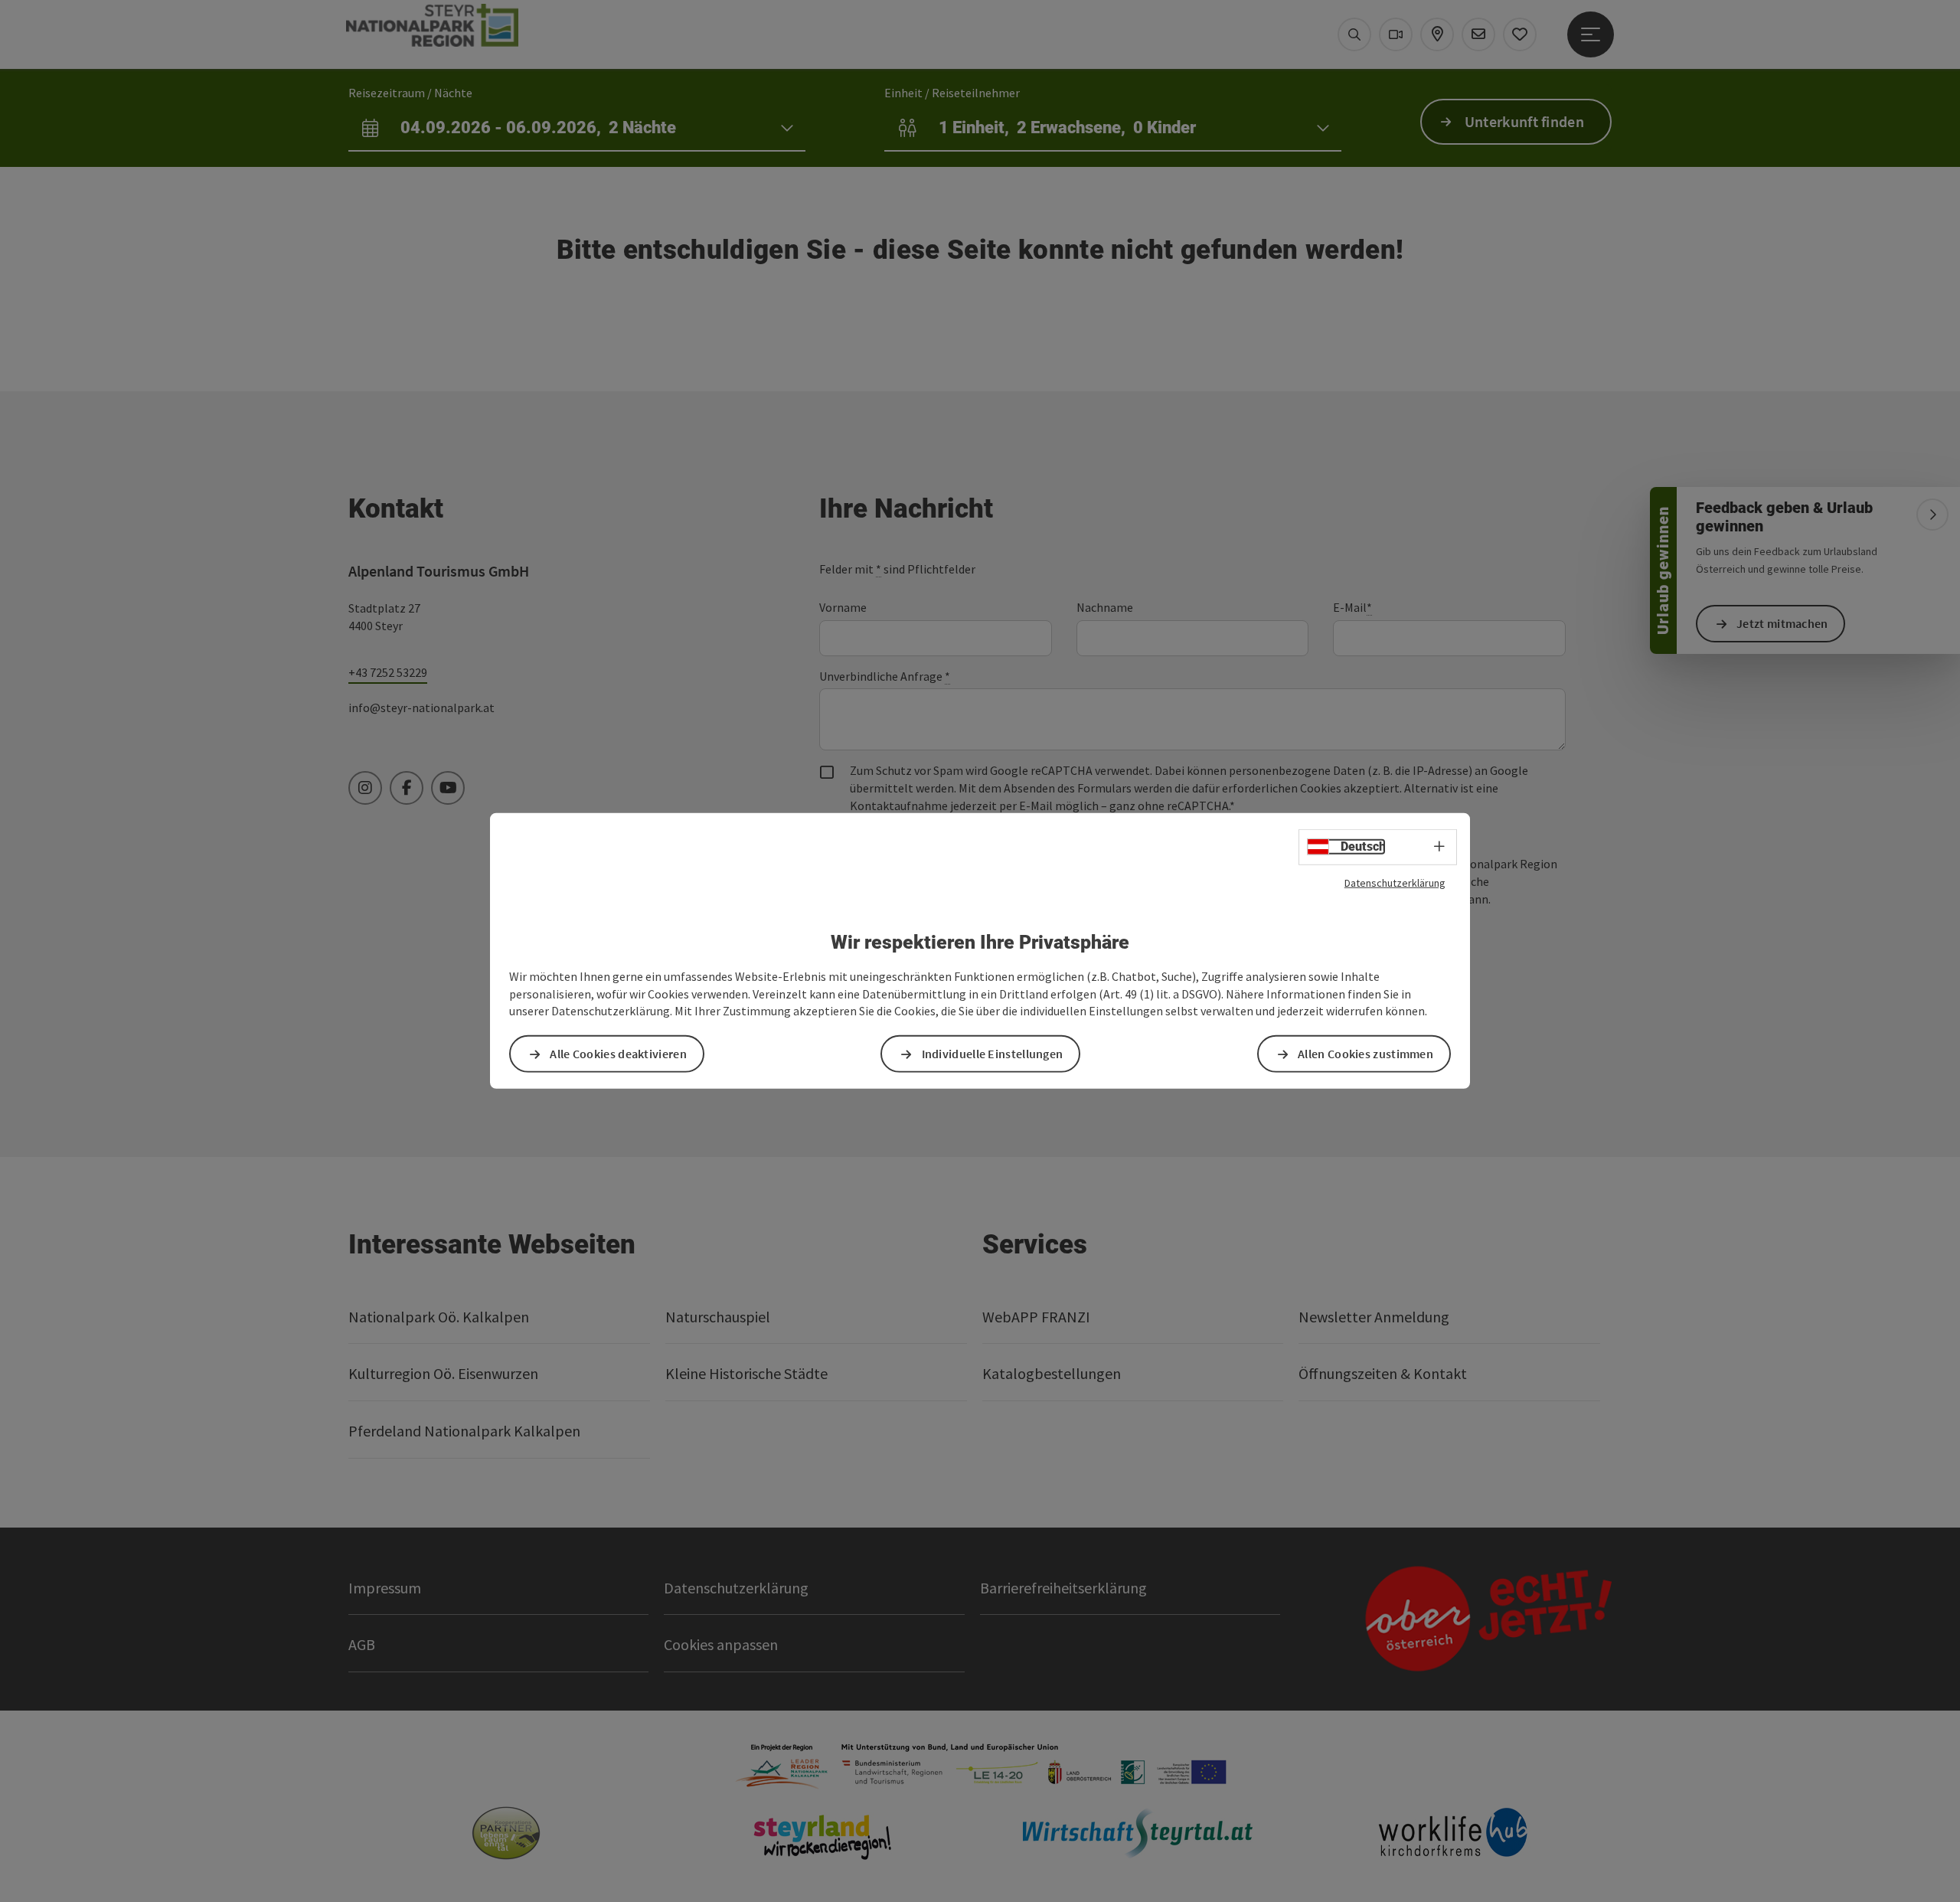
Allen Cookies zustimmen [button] (1365, 1054)
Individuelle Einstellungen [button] (993, 1054)
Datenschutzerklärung (1395, 883)
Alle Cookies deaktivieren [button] (618, 1054)
